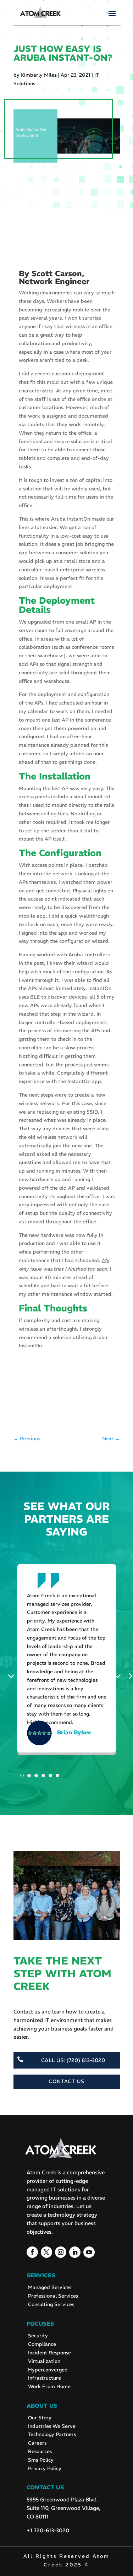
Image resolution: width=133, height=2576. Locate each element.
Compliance (42, 2344)
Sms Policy (41, 2460)
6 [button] (57, 1776)
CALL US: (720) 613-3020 (73, 2060)
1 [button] (22, 1776)
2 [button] (29, 1776)
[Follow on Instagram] (61, 2252)
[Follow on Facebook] (32, 2252)
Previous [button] (13, 1675)
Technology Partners (52, 2434)
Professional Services (53, 2296)
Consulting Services (51, 2304)
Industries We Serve (52, 2426)
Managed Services (50, 2287)
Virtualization (44, 2361)
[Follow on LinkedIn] (75, 2252)
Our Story (40, 2418)
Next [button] (120, 1675)
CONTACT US (66, 2081)
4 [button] (43, 1776)
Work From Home (49, 2386)
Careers (37, 2443)
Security (38, 2336)
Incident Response (49, 2353)
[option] (67, 1661)
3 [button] (36, 1776)
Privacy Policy (45, 2468)
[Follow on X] (46, 2252)
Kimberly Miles (39, 75)
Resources (40, 2451)
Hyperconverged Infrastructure (48, 2374)
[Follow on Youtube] (89, 2252)
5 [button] (50, 1776)
